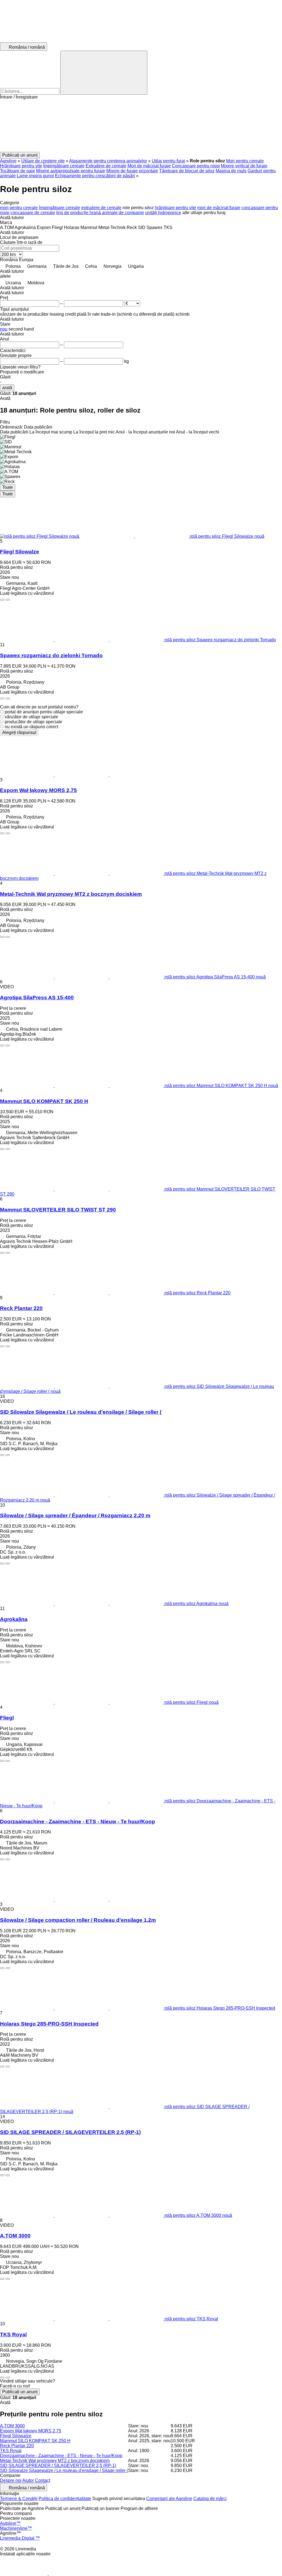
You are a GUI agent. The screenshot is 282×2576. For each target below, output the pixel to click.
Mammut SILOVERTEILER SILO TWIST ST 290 (58, 1210)
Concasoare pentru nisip (196, 166)
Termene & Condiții (19, 2499)
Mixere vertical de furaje (244, 166)
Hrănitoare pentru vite (21, 166)
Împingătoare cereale (64, 166)
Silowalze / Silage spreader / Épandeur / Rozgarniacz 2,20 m (75, 1515)
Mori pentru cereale (245, 161)
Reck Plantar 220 (21, 1308)
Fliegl (7, 1718)
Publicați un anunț (20, 2392)
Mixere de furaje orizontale (132, 171)
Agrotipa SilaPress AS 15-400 (37, 998)
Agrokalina (14, 1619)
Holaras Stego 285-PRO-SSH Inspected (49, 2024)
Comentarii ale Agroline (169, 2499)
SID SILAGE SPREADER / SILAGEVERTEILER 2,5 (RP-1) (70, 2132)
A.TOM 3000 (15, 2236)
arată (7, 388)
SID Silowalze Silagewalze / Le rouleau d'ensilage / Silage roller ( (81, 1412)
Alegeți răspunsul (19, 732)
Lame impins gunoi (35, 176)
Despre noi (11, 2480)
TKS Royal (13, 2334)
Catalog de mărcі (210, 2499)
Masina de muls (231, 171)
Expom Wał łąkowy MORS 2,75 (38, 790)
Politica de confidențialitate (65, 2499)
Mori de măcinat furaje (149, 166)
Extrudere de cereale (106, 166)
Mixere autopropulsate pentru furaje (71, 171)
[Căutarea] (104, 73)
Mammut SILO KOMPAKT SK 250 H (44, 1101)
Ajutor (28, 2480)
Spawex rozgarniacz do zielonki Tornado (51, 655)
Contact (43, 2480)
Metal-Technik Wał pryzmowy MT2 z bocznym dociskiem (71, 894)
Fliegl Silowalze (20, 552)
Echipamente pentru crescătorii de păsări (95, 176)
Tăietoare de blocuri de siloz (187, 171)
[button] (141, 126)
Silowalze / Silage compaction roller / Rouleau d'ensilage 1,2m (78, 1920)
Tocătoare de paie (17, 171)
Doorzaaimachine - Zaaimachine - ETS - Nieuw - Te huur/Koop (78, 1822)
